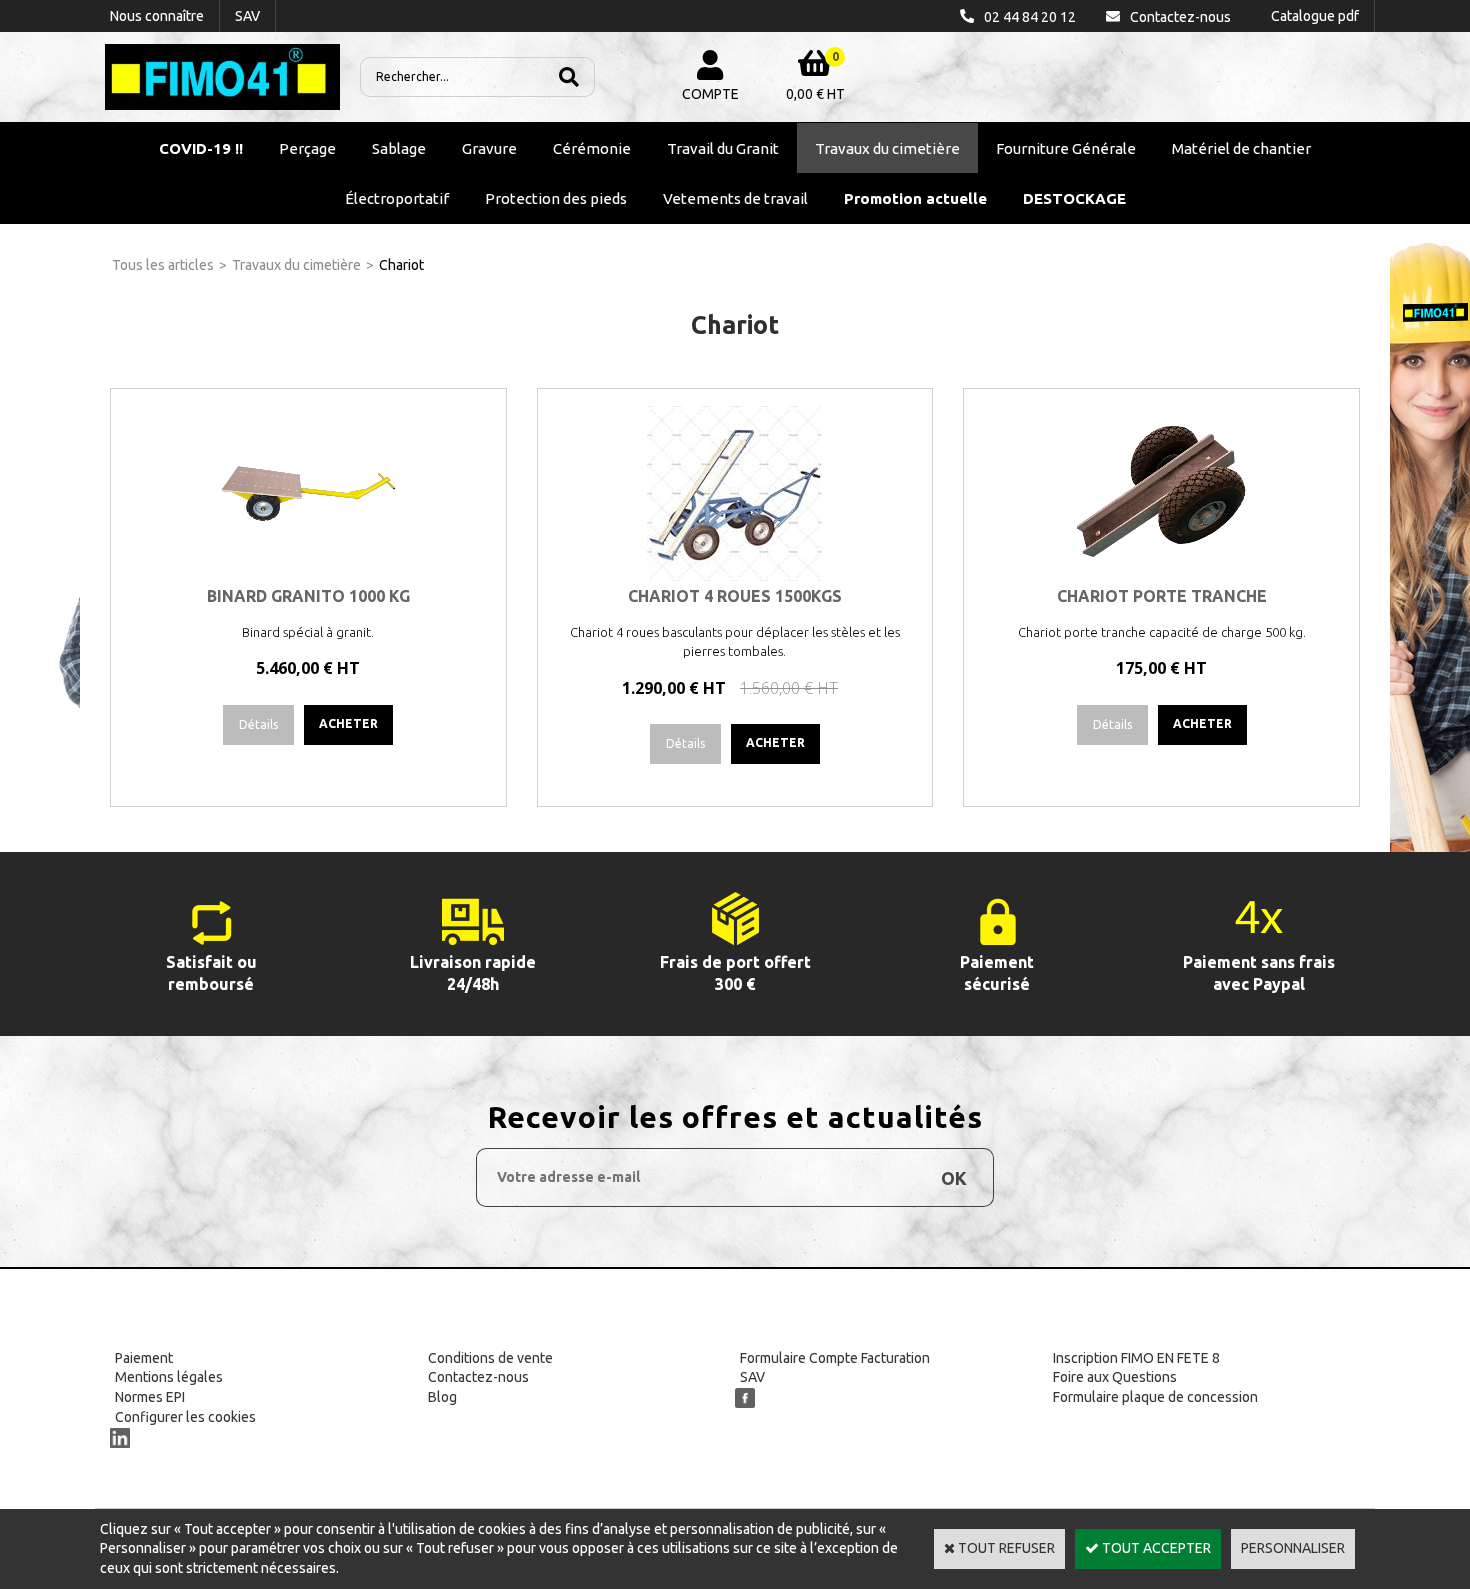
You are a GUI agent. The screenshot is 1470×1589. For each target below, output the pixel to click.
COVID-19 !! (201, 148)
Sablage (399, 148)
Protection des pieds (556, 198)
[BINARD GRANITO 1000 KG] (308, 576)
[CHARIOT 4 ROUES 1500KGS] (734, 576)
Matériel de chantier (1241, 148)
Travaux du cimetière (887, 148)
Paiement (144, 1358)
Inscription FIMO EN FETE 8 (1136, 1358)
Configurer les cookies (185, 1417)
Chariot (401, 265)
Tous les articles (163, 265)
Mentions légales (169, 1377)
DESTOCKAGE (1074, 198)
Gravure (489, 148)
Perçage (307, 148)
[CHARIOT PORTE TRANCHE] (1161, 576)
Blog (442, 1397)
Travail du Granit (723, 148)
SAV (752, 1377)
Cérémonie (592, 148)
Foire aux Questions (1115, 1377)
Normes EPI (150, 1397)
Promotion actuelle (915, 198)
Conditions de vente (490, 1358)
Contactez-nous (478, 1377)
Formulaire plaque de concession (1155, 1397)
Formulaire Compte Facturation (835, 1358)
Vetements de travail (735, 198)
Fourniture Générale (1066, 148)
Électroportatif (397, 198)
